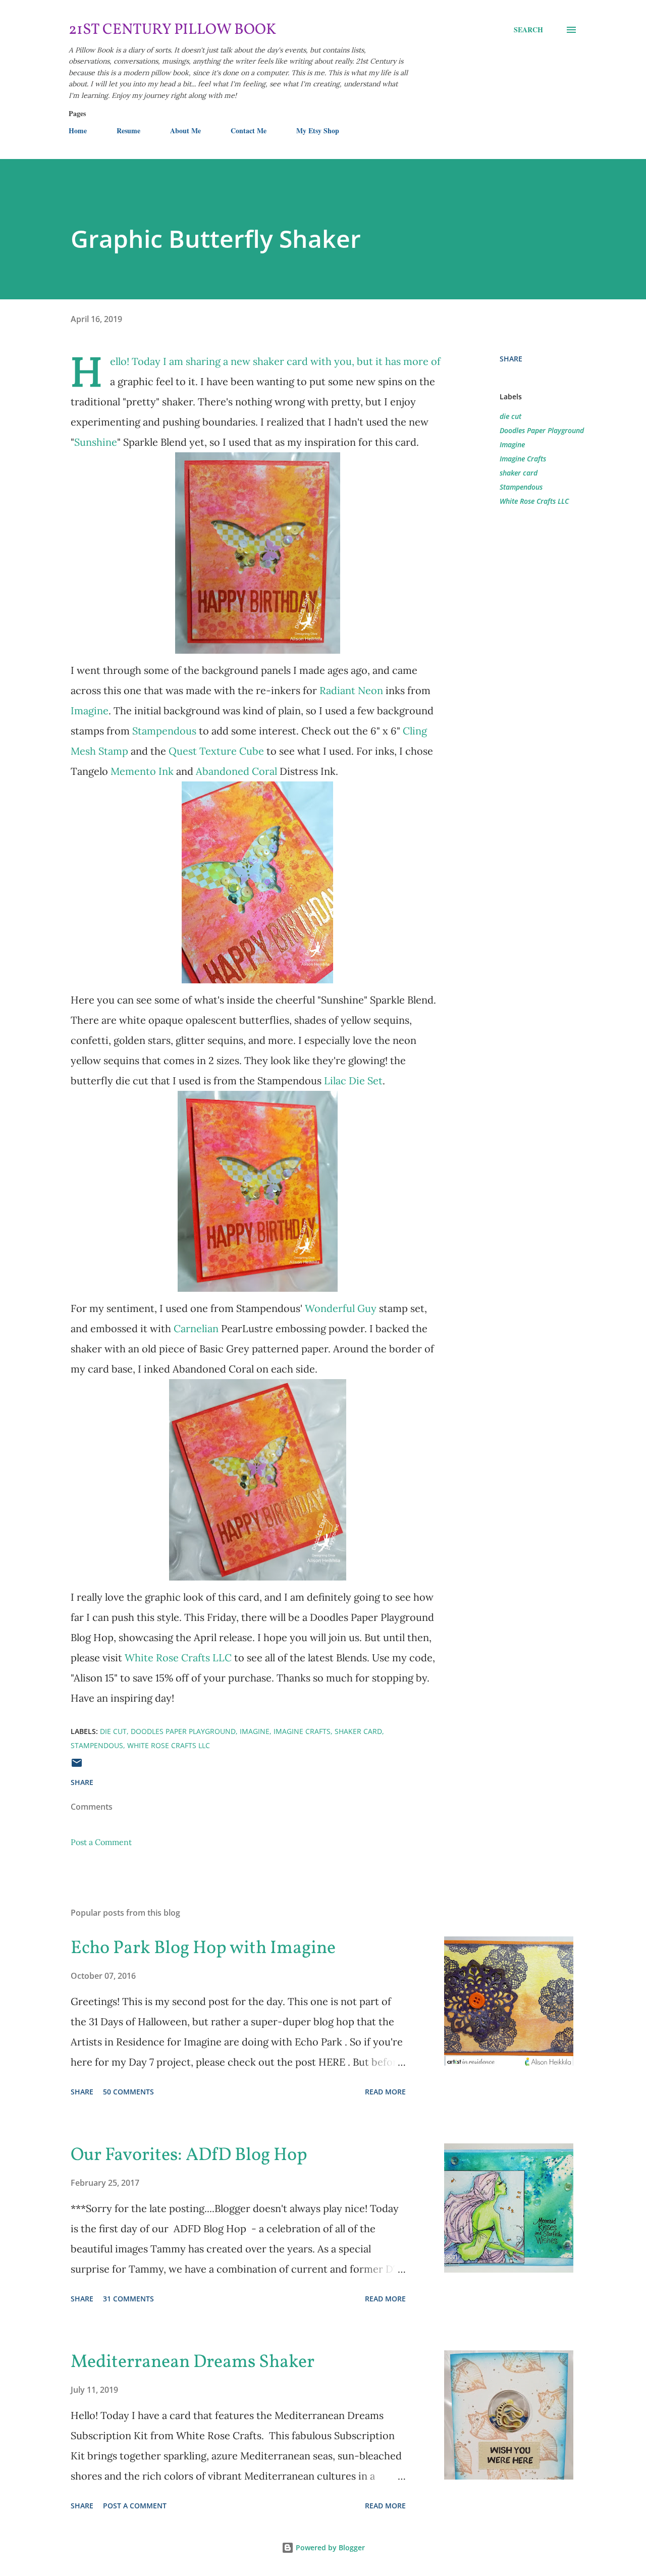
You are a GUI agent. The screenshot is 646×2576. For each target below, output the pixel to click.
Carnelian (196, 1328)
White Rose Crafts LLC (179, 1658)
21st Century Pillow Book (172, 30)
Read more (385, 2092)
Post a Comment (101, 1842)
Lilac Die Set (353, 1081)
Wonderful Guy (341, 1308)
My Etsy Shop (318, 130)
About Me (185, 130)
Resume (128, 130)
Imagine (90, 711)
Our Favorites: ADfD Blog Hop (189, 2156)
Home (78, 130)
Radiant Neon (351, 690)
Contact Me (249, 130)
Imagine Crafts (523, 459)
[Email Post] (77, 1766)
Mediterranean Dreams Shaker (193, 2362)
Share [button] (511, 359)
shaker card (519, 473)
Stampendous (166, 731)
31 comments (128, 2299)
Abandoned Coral (236, 771)
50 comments (128, 2092)
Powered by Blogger (329, 2547)
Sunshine (96, 442)
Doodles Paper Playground (542, 430)
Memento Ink (142, 771)
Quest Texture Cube (216, 751)
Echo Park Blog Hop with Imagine (203, 1949)
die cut (510, 416)
